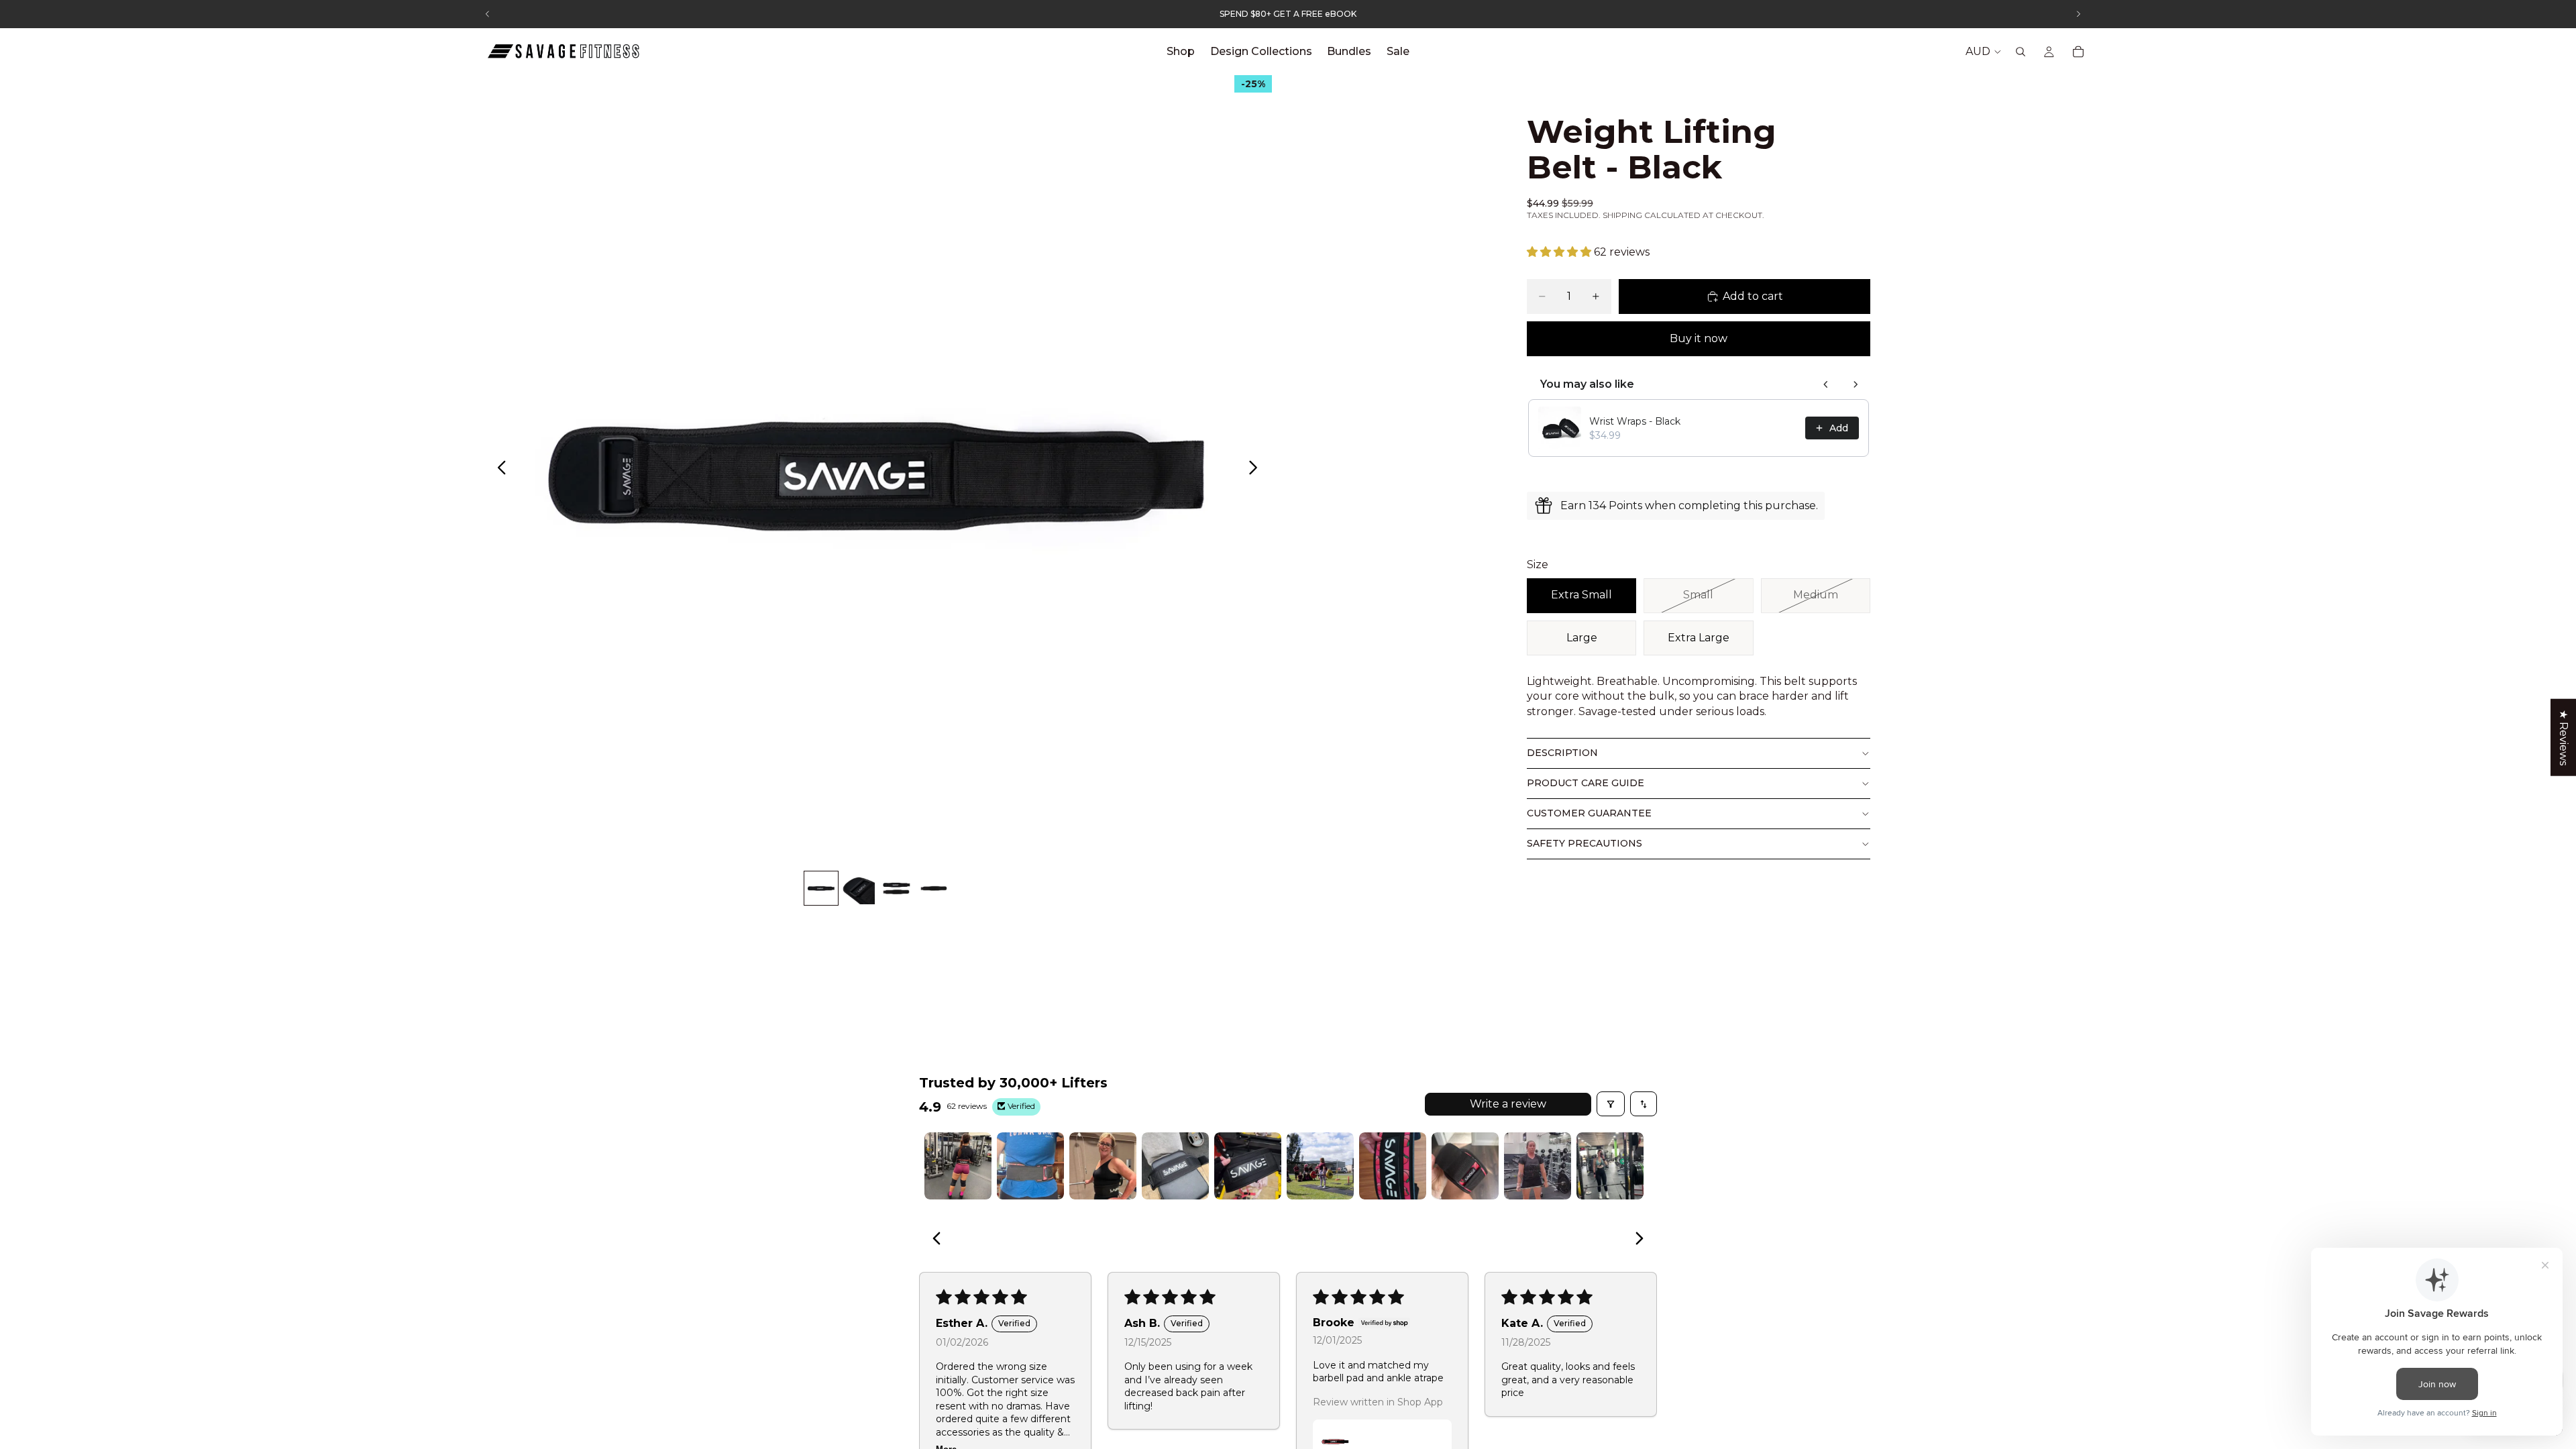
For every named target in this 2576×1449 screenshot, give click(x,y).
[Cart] (2078, 52)
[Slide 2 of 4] (859, 888)
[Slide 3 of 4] (896, 888)
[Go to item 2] (1030, 1166)
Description (1562, 753)
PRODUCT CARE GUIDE (1586, 783)
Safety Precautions (1585, 843)
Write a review (1508, 1104)
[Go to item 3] (1103, 1166)
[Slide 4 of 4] (934, 888)
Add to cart (1753, 296)
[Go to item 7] (1393, 1166)
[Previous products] (1826, 384)
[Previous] (941, 1240)
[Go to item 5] (1248, 1166)
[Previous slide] (498, 470)
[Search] (2021, 52)
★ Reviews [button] (2564, 738)
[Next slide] (1257, 470)
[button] (1560, 252)
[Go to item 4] (1175, 1166)
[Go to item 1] (958, 1166)
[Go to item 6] (1320, 1166)
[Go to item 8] (1465, 1166)
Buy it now (1699, 338)
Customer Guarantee (1589, 813)
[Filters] (1611, 1104)
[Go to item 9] (1538, 1166)
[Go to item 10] (1610, 1166)
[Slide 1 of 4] (821, 888)
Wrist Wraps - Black (1635, 421)
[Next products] (1856, 384)
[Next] (1635, 1240)
